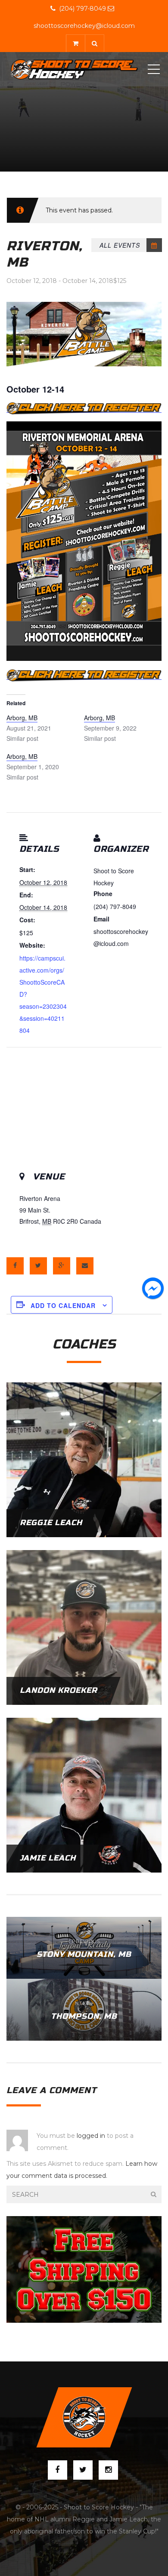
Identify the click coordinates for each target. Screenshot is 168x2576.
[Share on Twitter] (38, 1266)
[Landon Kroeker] (84, 1627)
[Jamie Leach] (84, 1795)
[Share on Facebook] (15, 1266)
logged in (91, 2136)
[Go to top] (84, 2417)
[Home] (74, 69)
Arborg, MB (22, 718)
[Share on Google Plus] (62, 1266)
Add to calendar (63, 1305)
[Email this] (85, 1266)
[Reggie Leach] (84, 1459)
